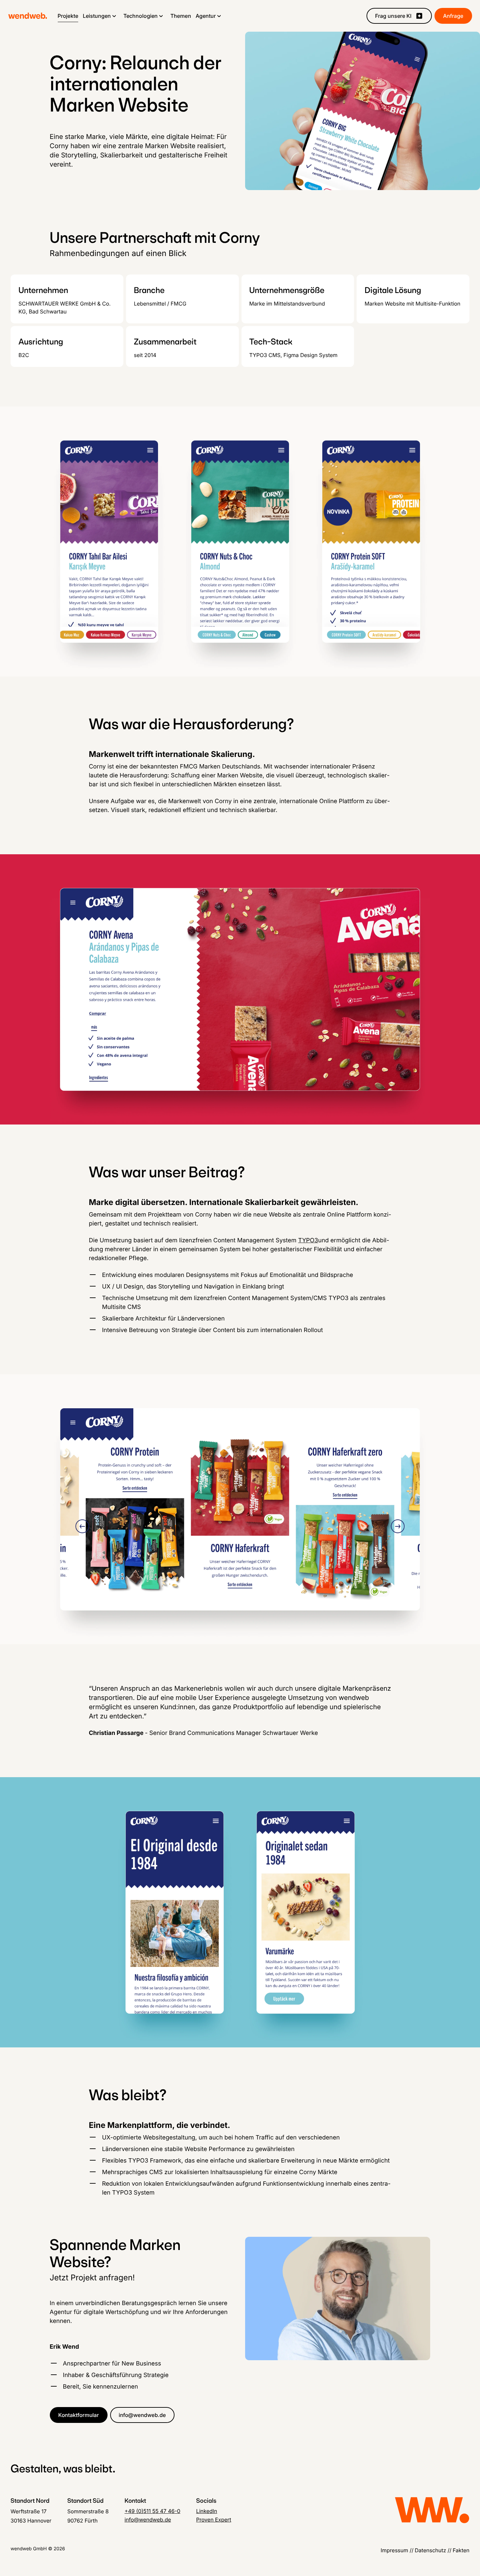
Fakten (461, 2550)
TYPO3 (308, 1240)
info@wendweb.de (148, 2520)
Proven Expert (214, 2520)
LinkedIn (207, 2511)
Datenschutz (430, 2550)
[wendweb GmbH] (28, 16)
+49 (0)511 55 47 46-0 (152, 2511)
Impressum (395, 2550)
